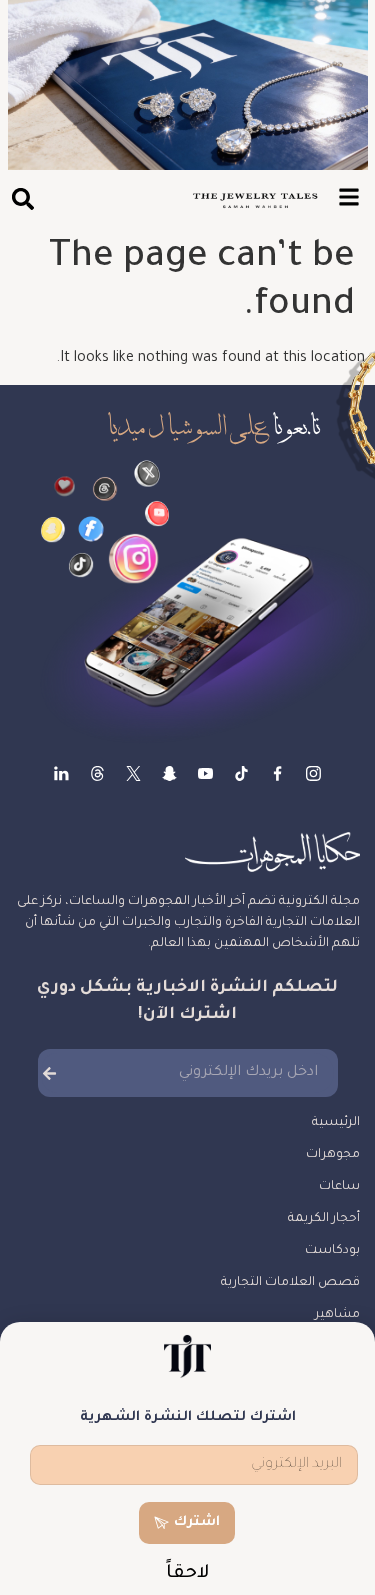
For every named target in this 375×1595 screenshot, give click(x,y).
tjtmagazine (313, 774)
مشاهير (337, 1315)
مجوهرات (333, 1155)
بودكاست (332, 1251)
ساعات (339, 1187)
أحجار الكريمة (324, 1219)
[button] (22, 198)
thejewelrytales (277, 774)
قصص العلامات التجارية (290, 1283)
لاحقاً (188, 1574)
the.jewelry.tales (241, 774)
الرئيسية (336, 1123)
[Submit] (49, 1073)
